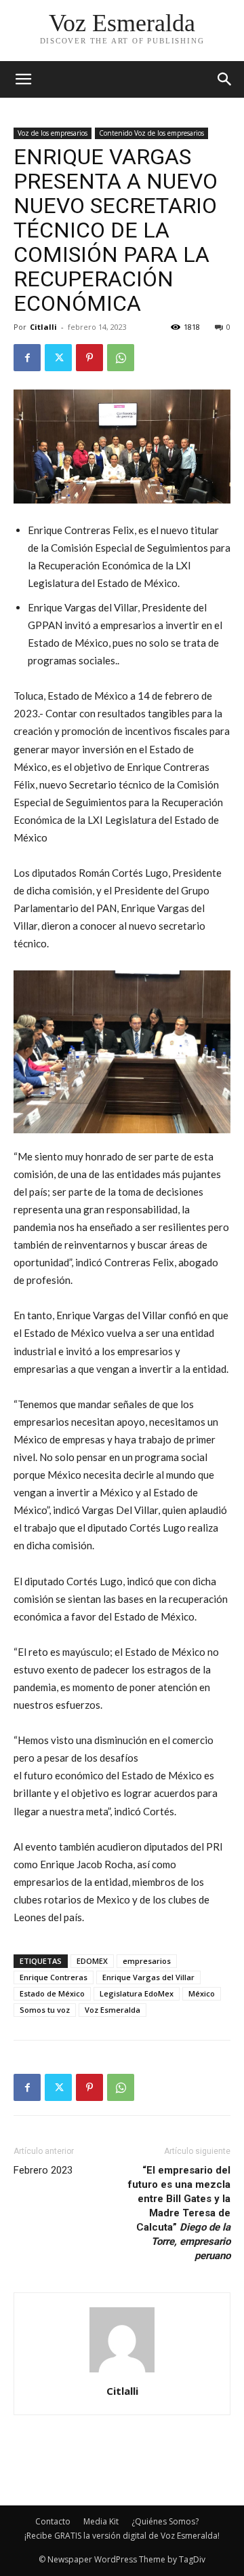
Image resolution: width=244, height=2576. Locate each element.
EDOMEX (92, 1961)
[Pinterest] (89, 358)
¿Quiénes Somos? (165, 2521)
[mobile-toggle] (23, 79)
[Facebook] (27, 358)
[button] (225, 79)
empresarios (147, 1961)
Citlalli (43, 327)
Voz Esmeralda (113, 2010)
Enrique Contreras (54, 1977)
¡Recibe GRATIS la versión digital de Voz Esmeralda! (122, 2536)
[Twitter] (58, 358)
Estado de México (52, 1993)
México (202, 1993)
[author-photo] (122, 2372)
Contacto (53, 2521)
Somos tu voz (45, 2010)
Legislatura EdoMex (137, 1993)
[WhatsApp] (121, 358)
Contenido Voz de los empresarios (151, 133)
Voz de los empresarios (53, 133)
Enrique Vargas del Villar (148, 1977)
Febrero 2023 (43, 2170)
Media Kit (101, 2521)
